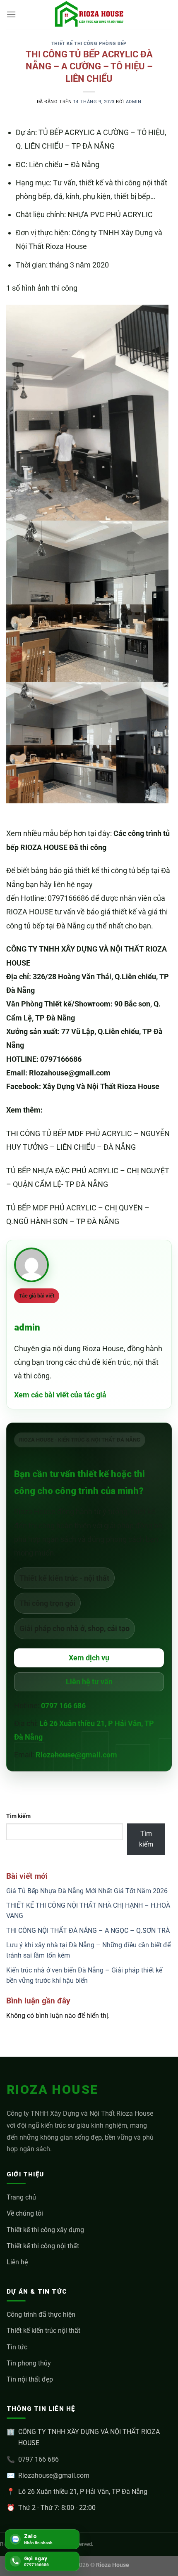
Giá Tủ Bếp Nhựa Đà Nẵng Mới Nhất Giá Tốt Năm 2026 (87, 1891)
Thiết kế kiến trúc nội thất (43, 2331)
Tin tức (17, 2347)
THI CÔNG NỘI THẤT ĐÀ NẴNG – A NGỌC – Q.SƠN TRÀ (88, 1931)
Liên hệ (17, 2262)
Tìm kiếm (18, 1816)
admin (134, 102)
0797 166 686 (63, 1706)
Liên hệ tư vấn (89, 1682)
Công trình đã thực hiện (41, 2314)
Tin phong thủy (29, 2363)
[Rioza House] (89, 14)
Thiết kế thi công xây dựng (45, 2230)
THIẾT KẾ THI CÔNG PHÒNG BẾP (89, 44)
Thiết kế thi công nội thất (43, 2246)
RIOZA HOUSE (52, 2089)
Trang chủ (21, 2197)
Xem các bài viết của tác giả (60, 1395)
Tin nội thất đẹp (30, 2379)
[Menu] (11, 14)
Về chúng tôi (25, 2213)
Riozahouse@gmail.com (76, 1755)
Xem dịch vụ (89, 1658)
